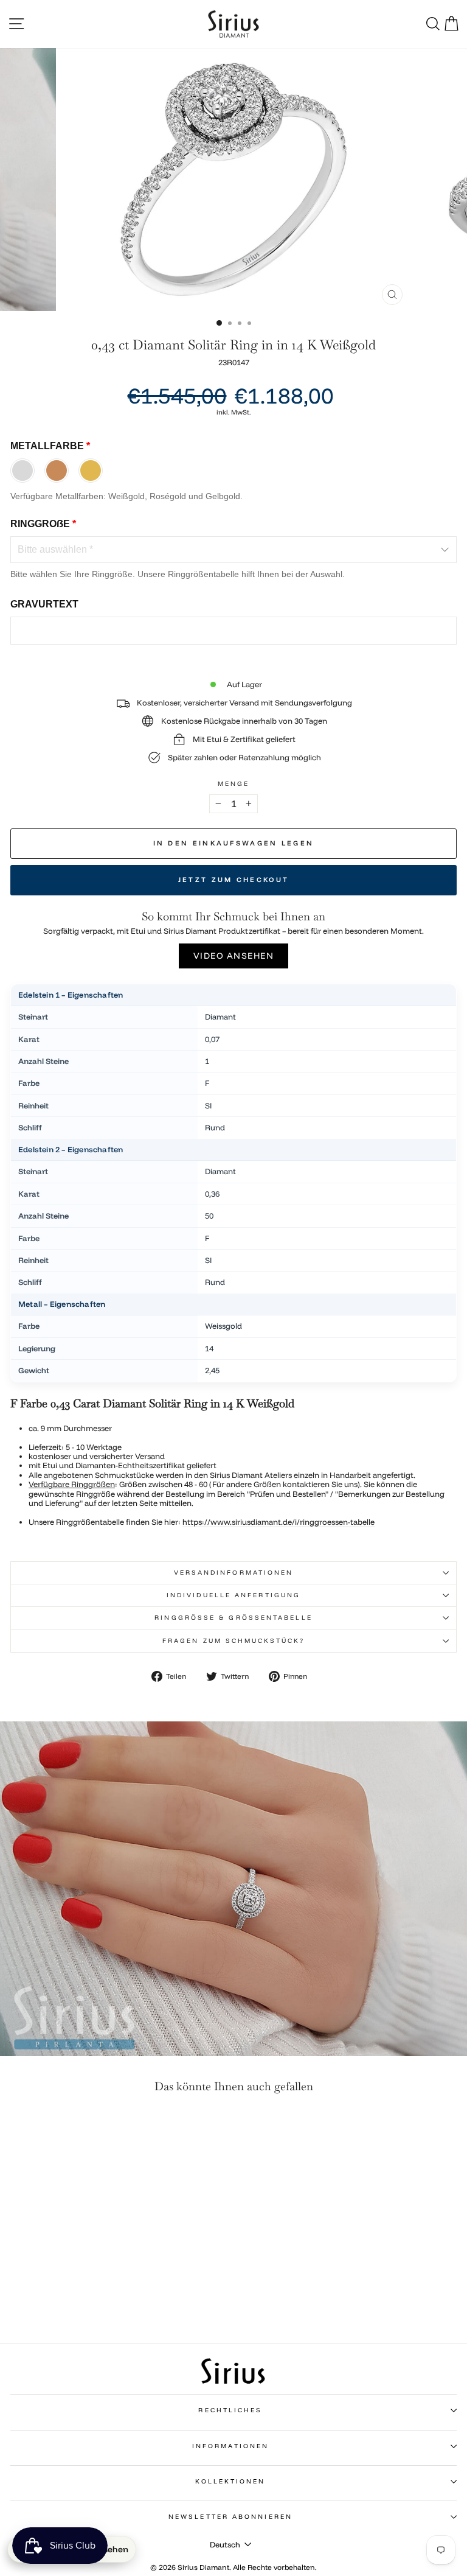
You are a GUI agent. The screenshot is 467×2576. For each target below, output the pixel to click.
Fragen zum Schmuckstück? (233, 1641)
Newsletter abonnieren (230, 2517)
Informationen (230, 2446)
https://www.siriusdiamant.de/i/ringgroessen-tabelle (278, 1522)
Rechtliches (230, 2410)
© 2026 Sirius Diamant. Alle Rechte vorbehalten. (233, 2567)
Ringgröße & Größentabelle (233, 1618)
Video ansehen (234, 956)
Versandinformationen (234, 1573)
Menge (233, 784)
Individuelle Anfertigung (233, 1595)
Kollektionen (230, 2481)
